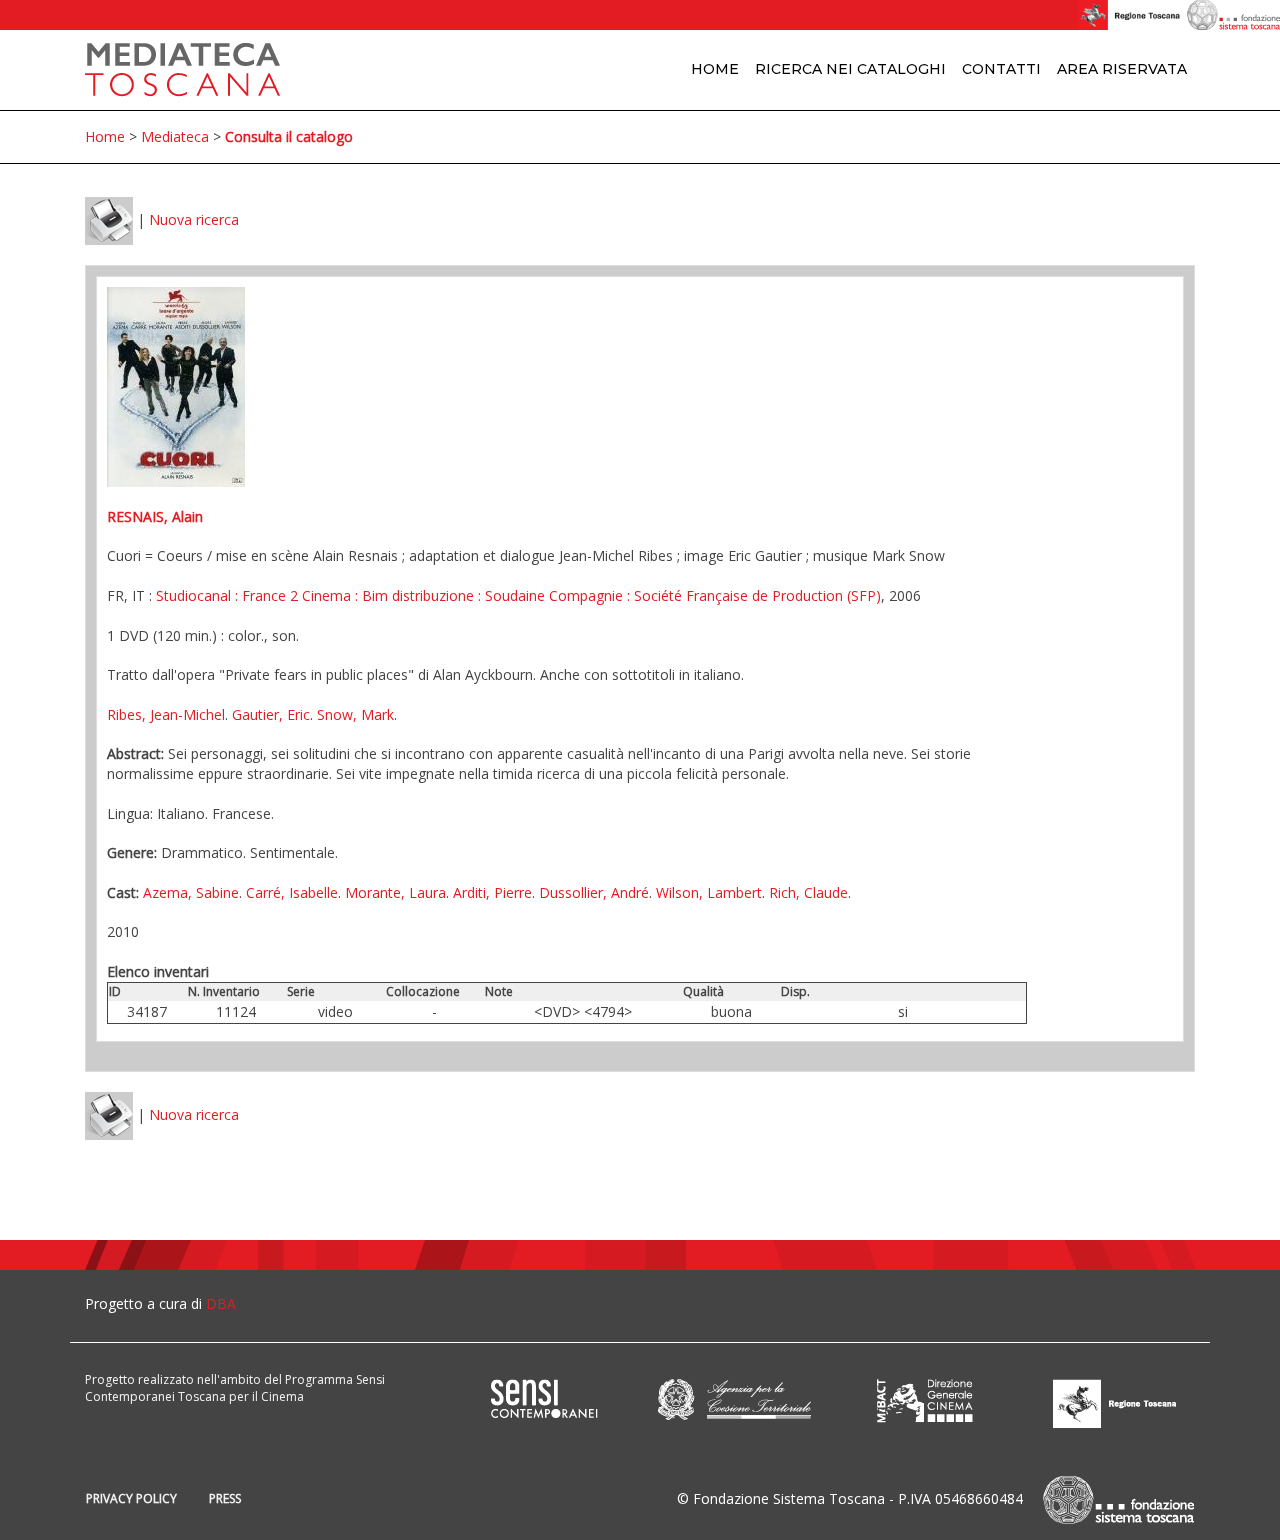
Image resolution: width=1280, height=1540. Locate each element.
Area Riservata (1122, 69)
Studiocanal (193, 595)
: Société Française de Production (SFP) (752, 595)
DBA (221, 1303)
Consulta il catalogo (289, 136)
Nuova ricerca (194, 219)
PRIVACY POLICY (131, 1498)
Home (715, 69)
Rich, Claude (808, 892)
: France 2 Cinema (291, 595)
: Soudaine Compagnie (548, 595)
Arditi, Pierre (492, 892)
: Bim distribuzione (412, 595)
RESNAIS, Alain (155, 516)
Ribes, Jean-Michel (166, 714)
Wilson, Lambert (709, 892)
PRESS (225, 1498)
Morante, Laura (395, 892)
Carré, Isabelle (292, 892)
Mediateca (175, 136)
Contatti (1001, 69)
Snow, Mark (355, 714)
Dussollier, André (594, 892)
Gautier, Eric (271, 714)
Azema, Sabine (191, 892)
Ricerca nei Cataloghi (850, 69)
